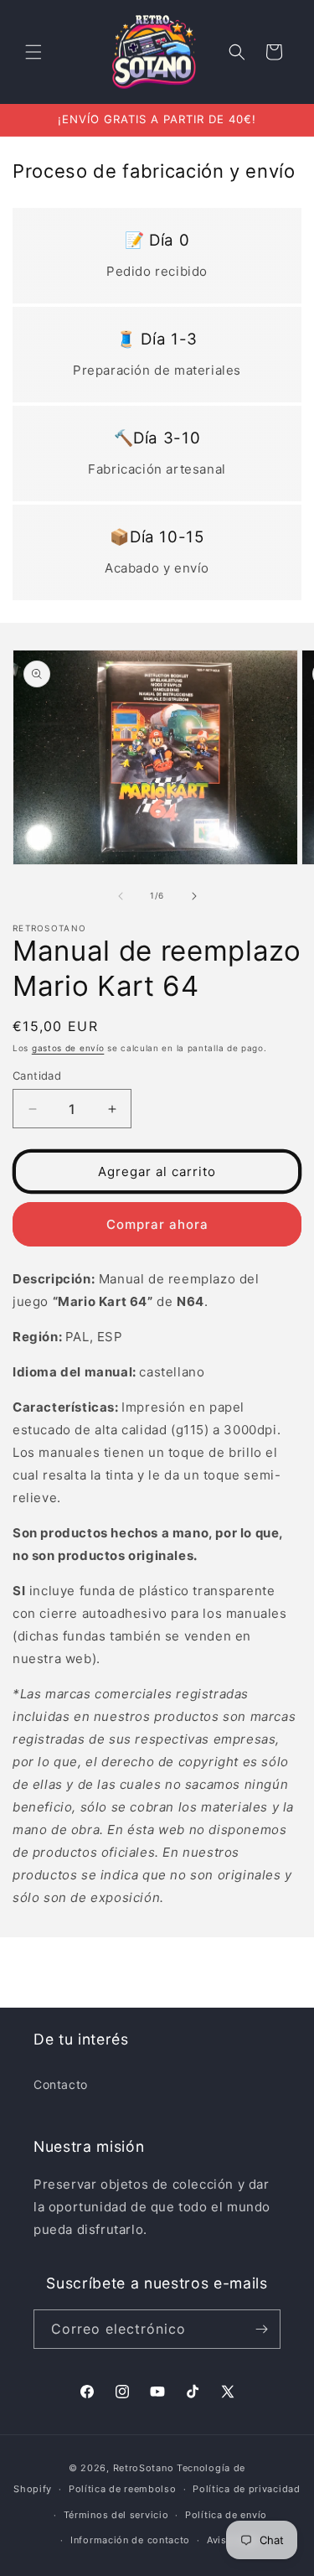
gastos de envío (68, 1048)
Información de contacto (130, 2540)
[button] (33, 52)
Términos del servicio (116, 2515)
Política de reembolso (123, 2489)
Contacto (61, 2084)
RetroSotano (144, 2468)
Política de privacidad (246, 2489)
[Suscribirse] (261, 2329)
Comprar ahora (157, 1224)
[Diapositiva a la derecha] (194, 896)
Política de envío (226, 2515)
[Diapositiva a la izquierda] (121, 896)
